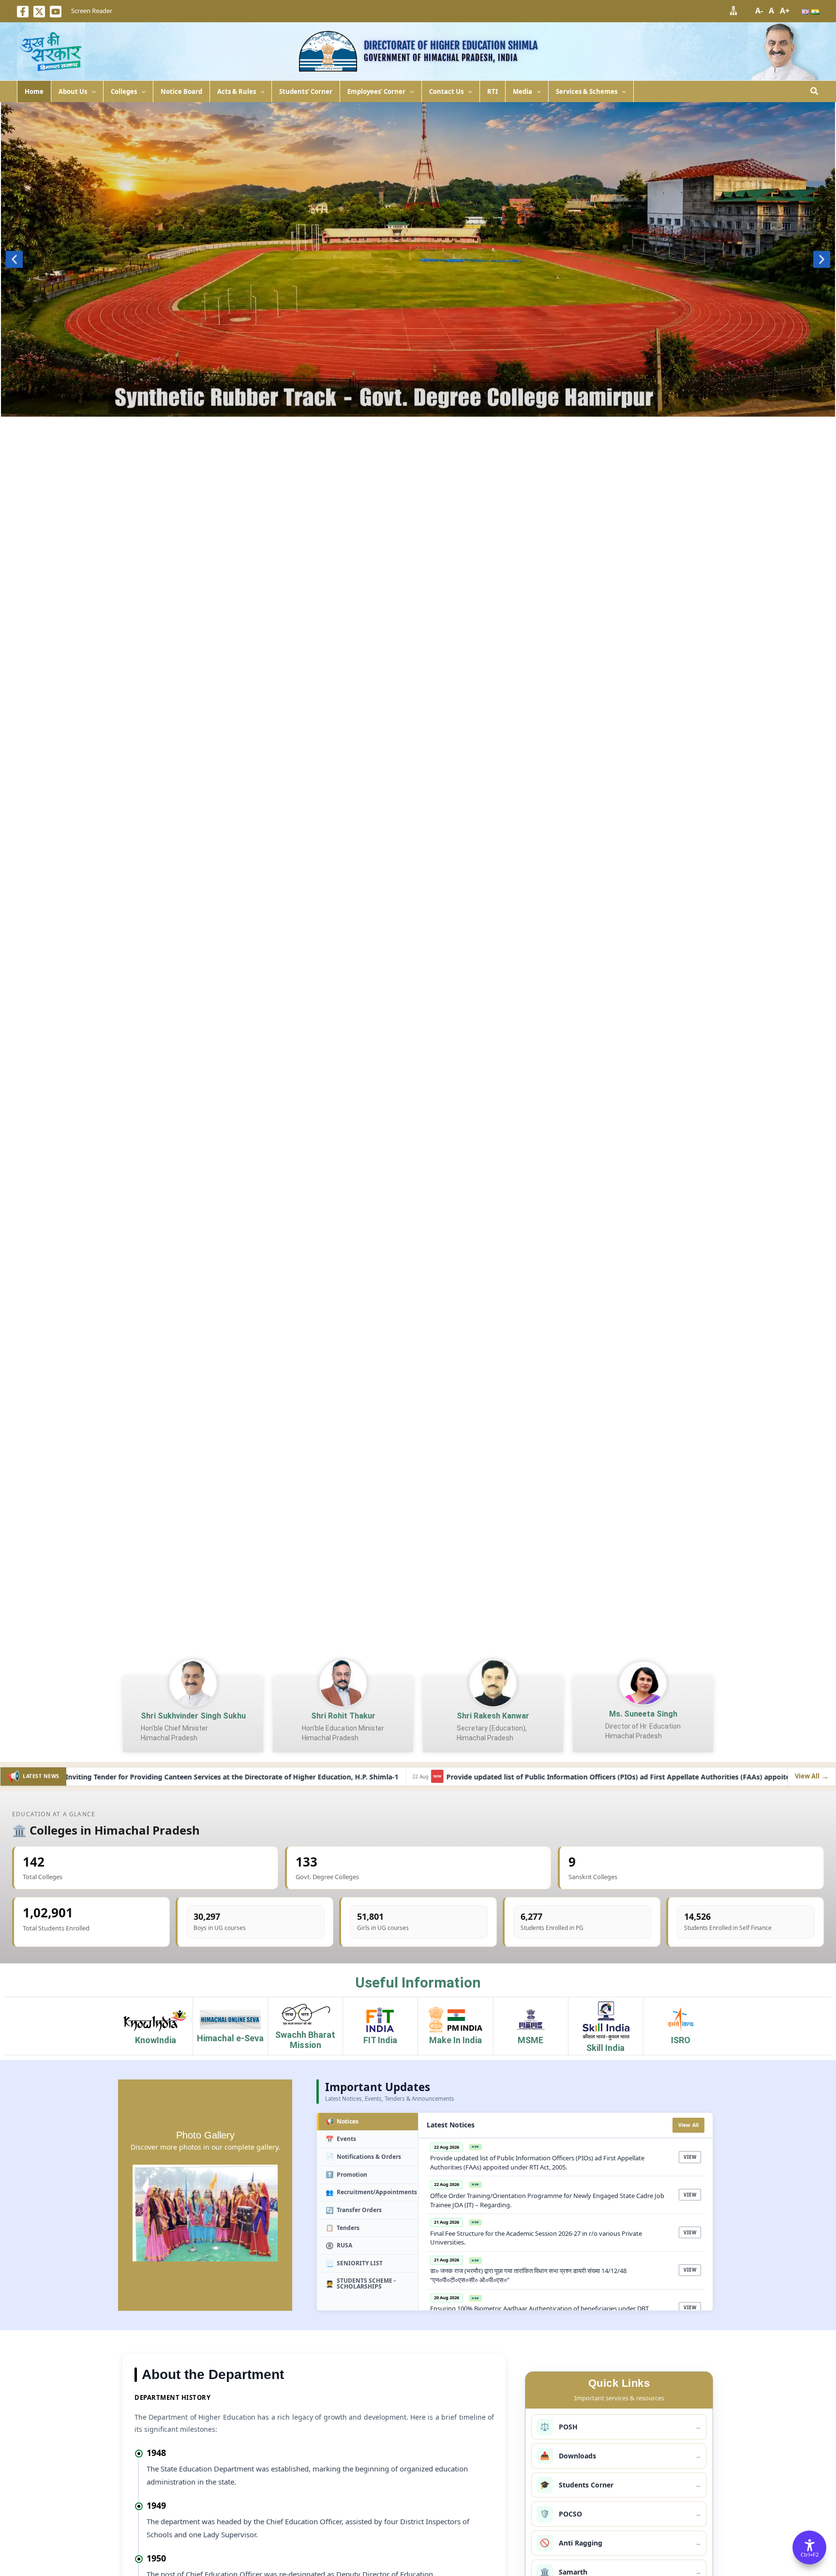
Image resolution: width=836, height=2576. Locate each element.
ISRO (681, 2040)
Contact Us (446, 91)
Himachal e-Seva (230, 2038)
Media (522, 91)
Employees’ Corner (376, 91)
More (418, 407)
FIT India (380, 2040)
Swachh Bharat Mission (305, 2040)
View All (689, 2125)
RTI (493, 91)
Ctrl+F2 (810, 2554)
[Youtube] (56, 12)
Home (34, 91)
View (690, 2157)
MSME (530, 2040)
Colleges (124, 91)
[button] (91, 91)
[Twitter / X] (39, 12)
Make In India (455, 2040)
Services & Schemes (587, 91)
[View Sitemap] (733, 10)
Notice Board (181, 91)
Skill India (605, 2048)
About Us (73, 91)
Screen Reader (92, 11)
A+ (785, 11)
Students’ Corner (306, 91)
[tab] (367, 2122)
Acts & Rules (237, 91)
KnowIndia (156, 2040)
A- (759, 11)
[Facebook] (23, 12)
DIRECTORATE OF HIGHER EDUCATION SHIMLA (451, 45)
